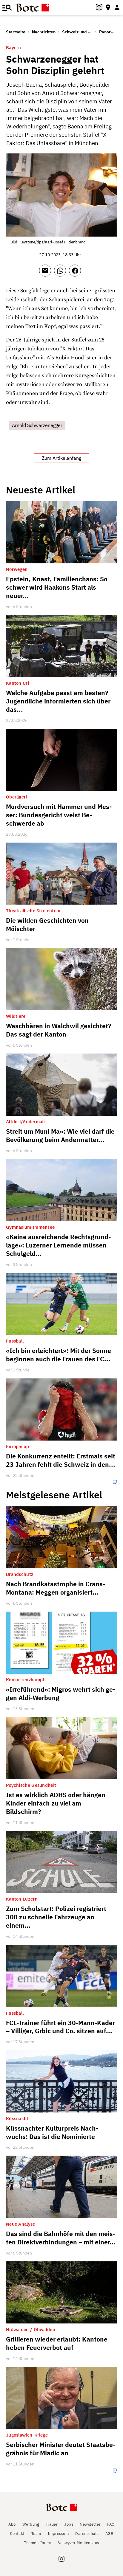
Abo (12, 2524)
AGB (109, 2534)
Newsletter (90, 2524)
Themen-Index (37, 2543)
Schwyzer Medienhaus (78, 2543)
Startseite (16, 32)
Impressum (58, 2534)
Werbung (31, 2524)
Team (36, 2534)
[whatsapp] (61, 273)
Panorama (109, 32)
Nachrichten (44, 32)
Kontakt (17, 2534)
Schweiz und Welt (80, 32)
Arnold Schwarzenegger (37, 425)
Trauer (52, 2524)
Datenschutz (87, 2534)
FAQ (111, 2524)
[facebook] (76, 273)
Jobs (69, 2524)
